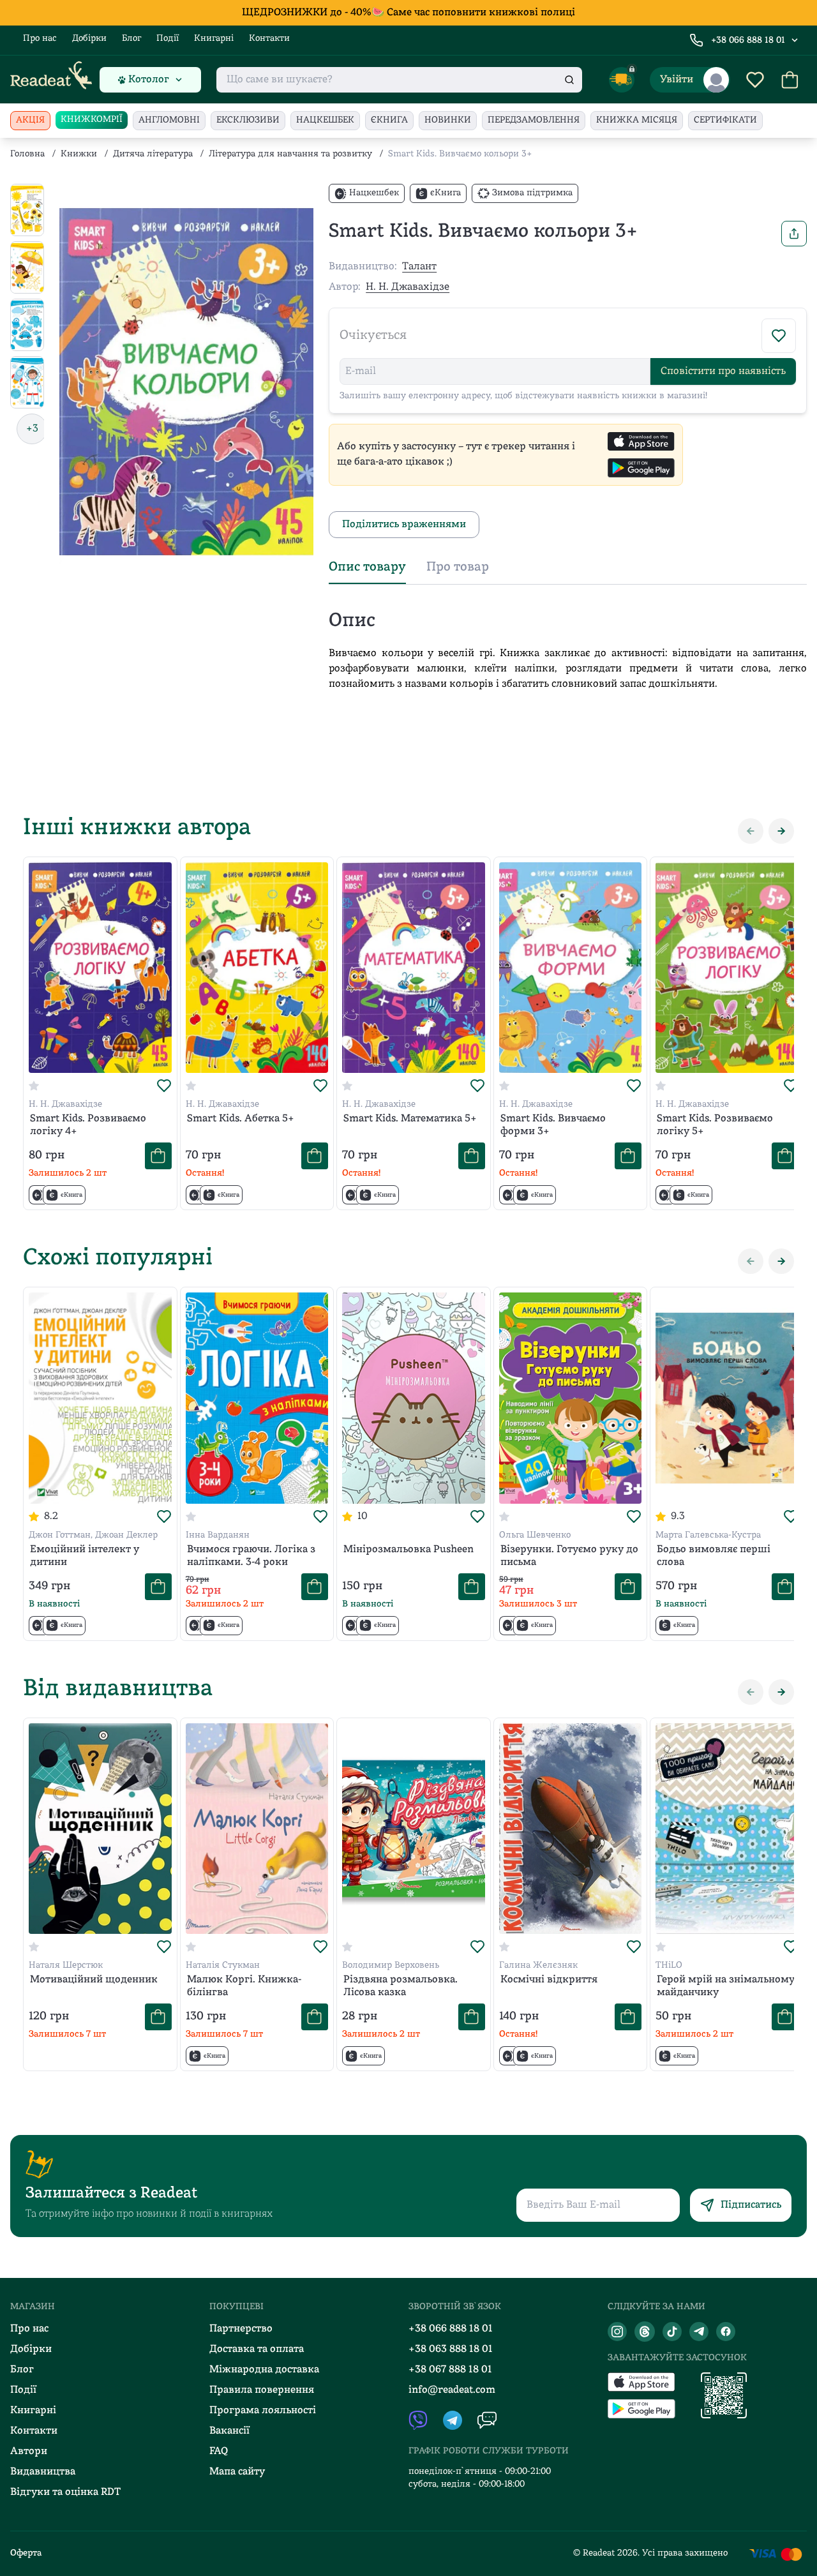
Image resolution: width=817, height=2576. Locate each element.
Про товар (458, 567)
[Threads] (645, 2332)
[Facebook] (726, 2332)
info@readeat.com (452, 2390)
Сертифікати (725, 120)
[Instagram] (617, 2332)
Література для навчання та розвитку (290, 154)
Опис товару (367, 567)
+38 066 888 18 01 (748, 41)
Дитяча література (153, 154)
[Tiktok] (672, 2332)
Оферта (26, 2553)
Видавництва (43, 2472)
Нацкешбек (325, 120)
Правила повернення (262, 2390)
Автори (29, 2452)
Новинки (448, 120)
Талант (419, 267)
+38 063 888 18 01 (451, 2349)
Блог (131, 39)
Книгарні (214, 39)
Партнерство (241, 2329)
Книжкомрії (92, 120)
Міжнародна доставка (264, 2370)
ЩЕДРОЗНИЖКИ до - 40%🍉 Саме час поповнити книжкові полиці (408, 13)
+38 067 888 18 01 (450, 2370)
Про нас (40, 39)
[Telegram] (699, 2332)
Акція (30, 120)
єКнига (389, 120)
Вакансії (229, 2431)
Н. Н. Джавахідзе (408, 287)
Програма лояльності (263, 2411)
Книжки (79, 154)
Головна (27, 154)
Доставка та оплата (257, 2349)
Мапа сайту (237, 2472)
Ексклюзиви (248, 120)
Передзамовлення (534, 120)
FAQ (219, 2452)
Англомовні (169, 120)
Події (168, 39)
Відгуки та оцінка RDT (65, 2492)
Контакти (269, 39)
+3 (32, 429)
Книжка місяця (637, 120)
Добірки (89, 39)
